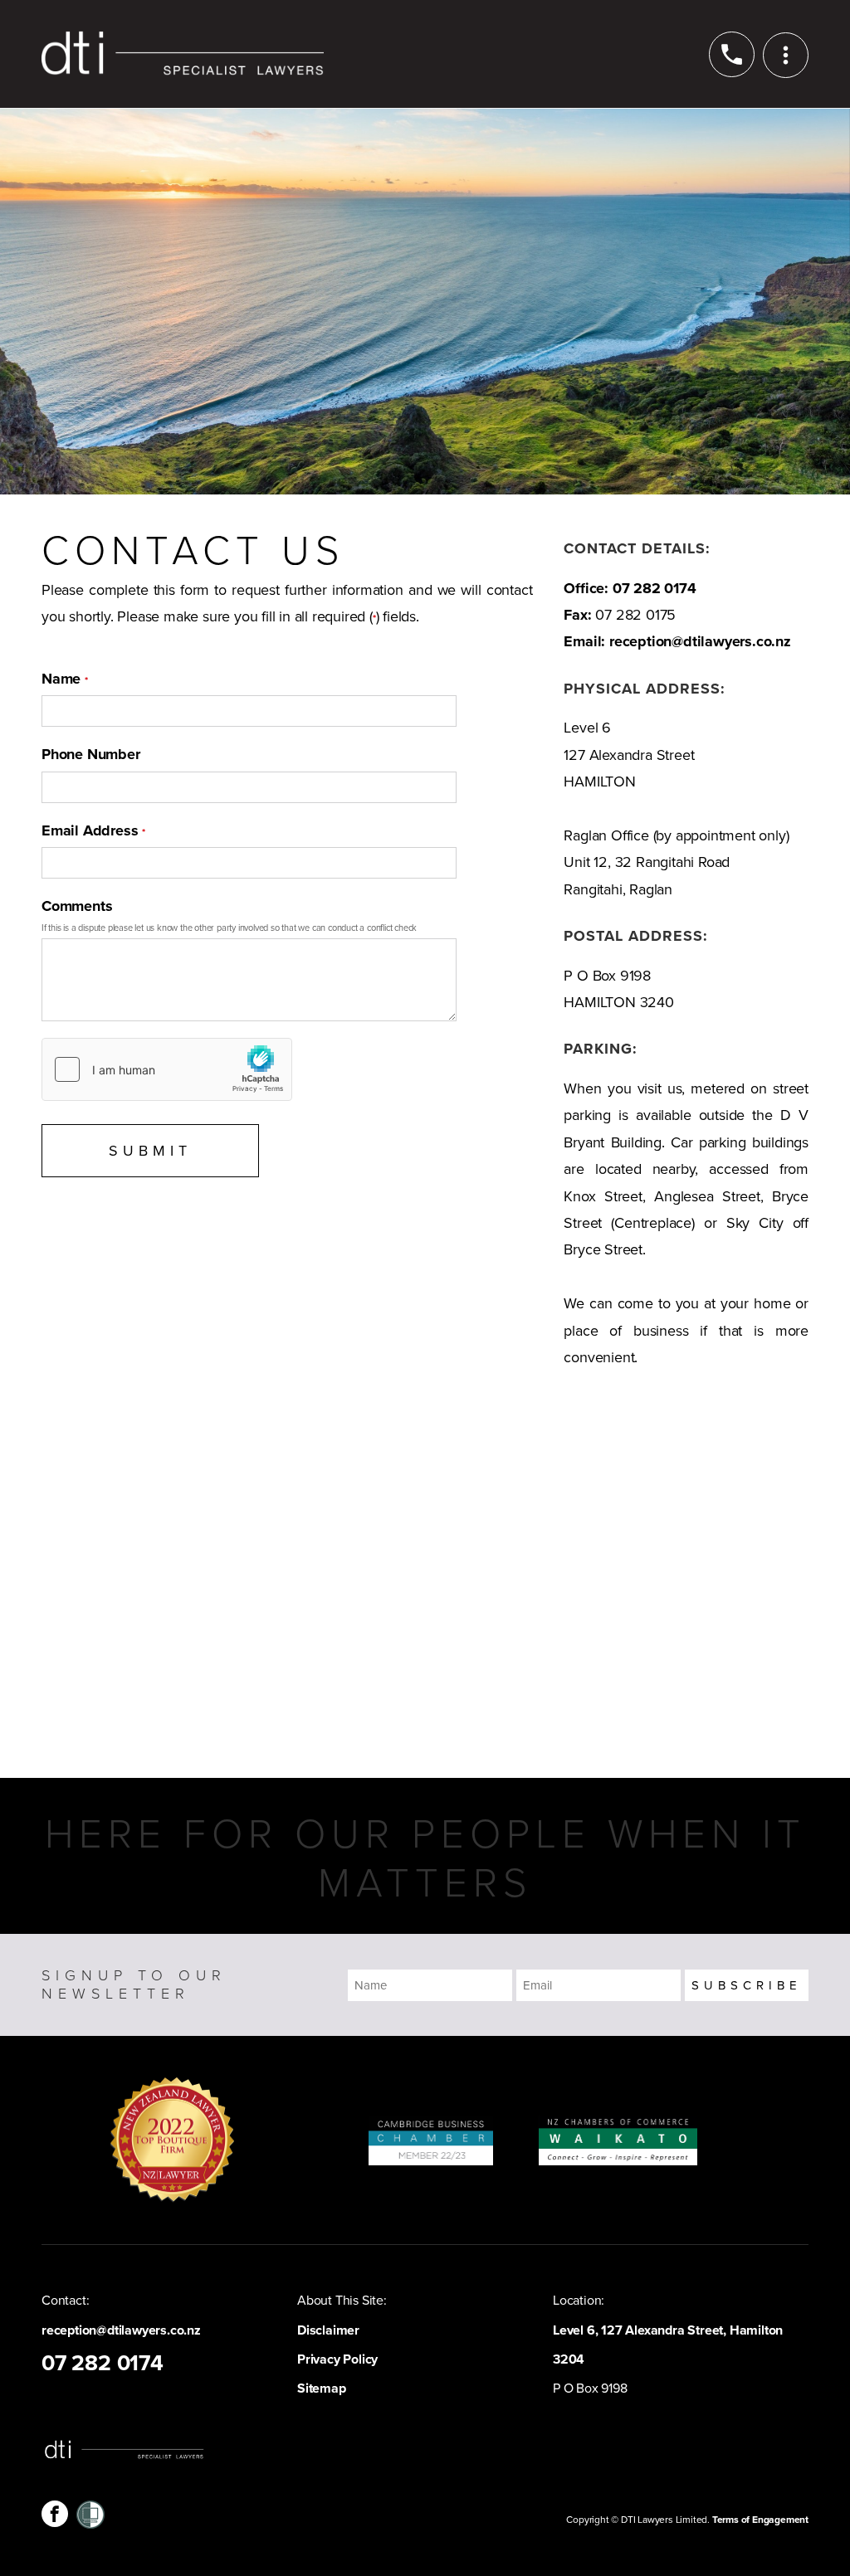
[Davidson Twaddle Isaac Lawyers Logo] (183, 54)
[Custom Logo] (90, 2514)
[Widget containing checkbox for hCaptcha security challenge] (167, 1069)
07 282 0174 (655, 588)
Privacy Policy (337, 2359)
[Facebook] (55, 2514)
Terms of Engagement (760, 2520)
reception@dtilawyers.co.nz (700, 641)
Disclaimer (328, 2330)
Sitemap (322, 2389)
